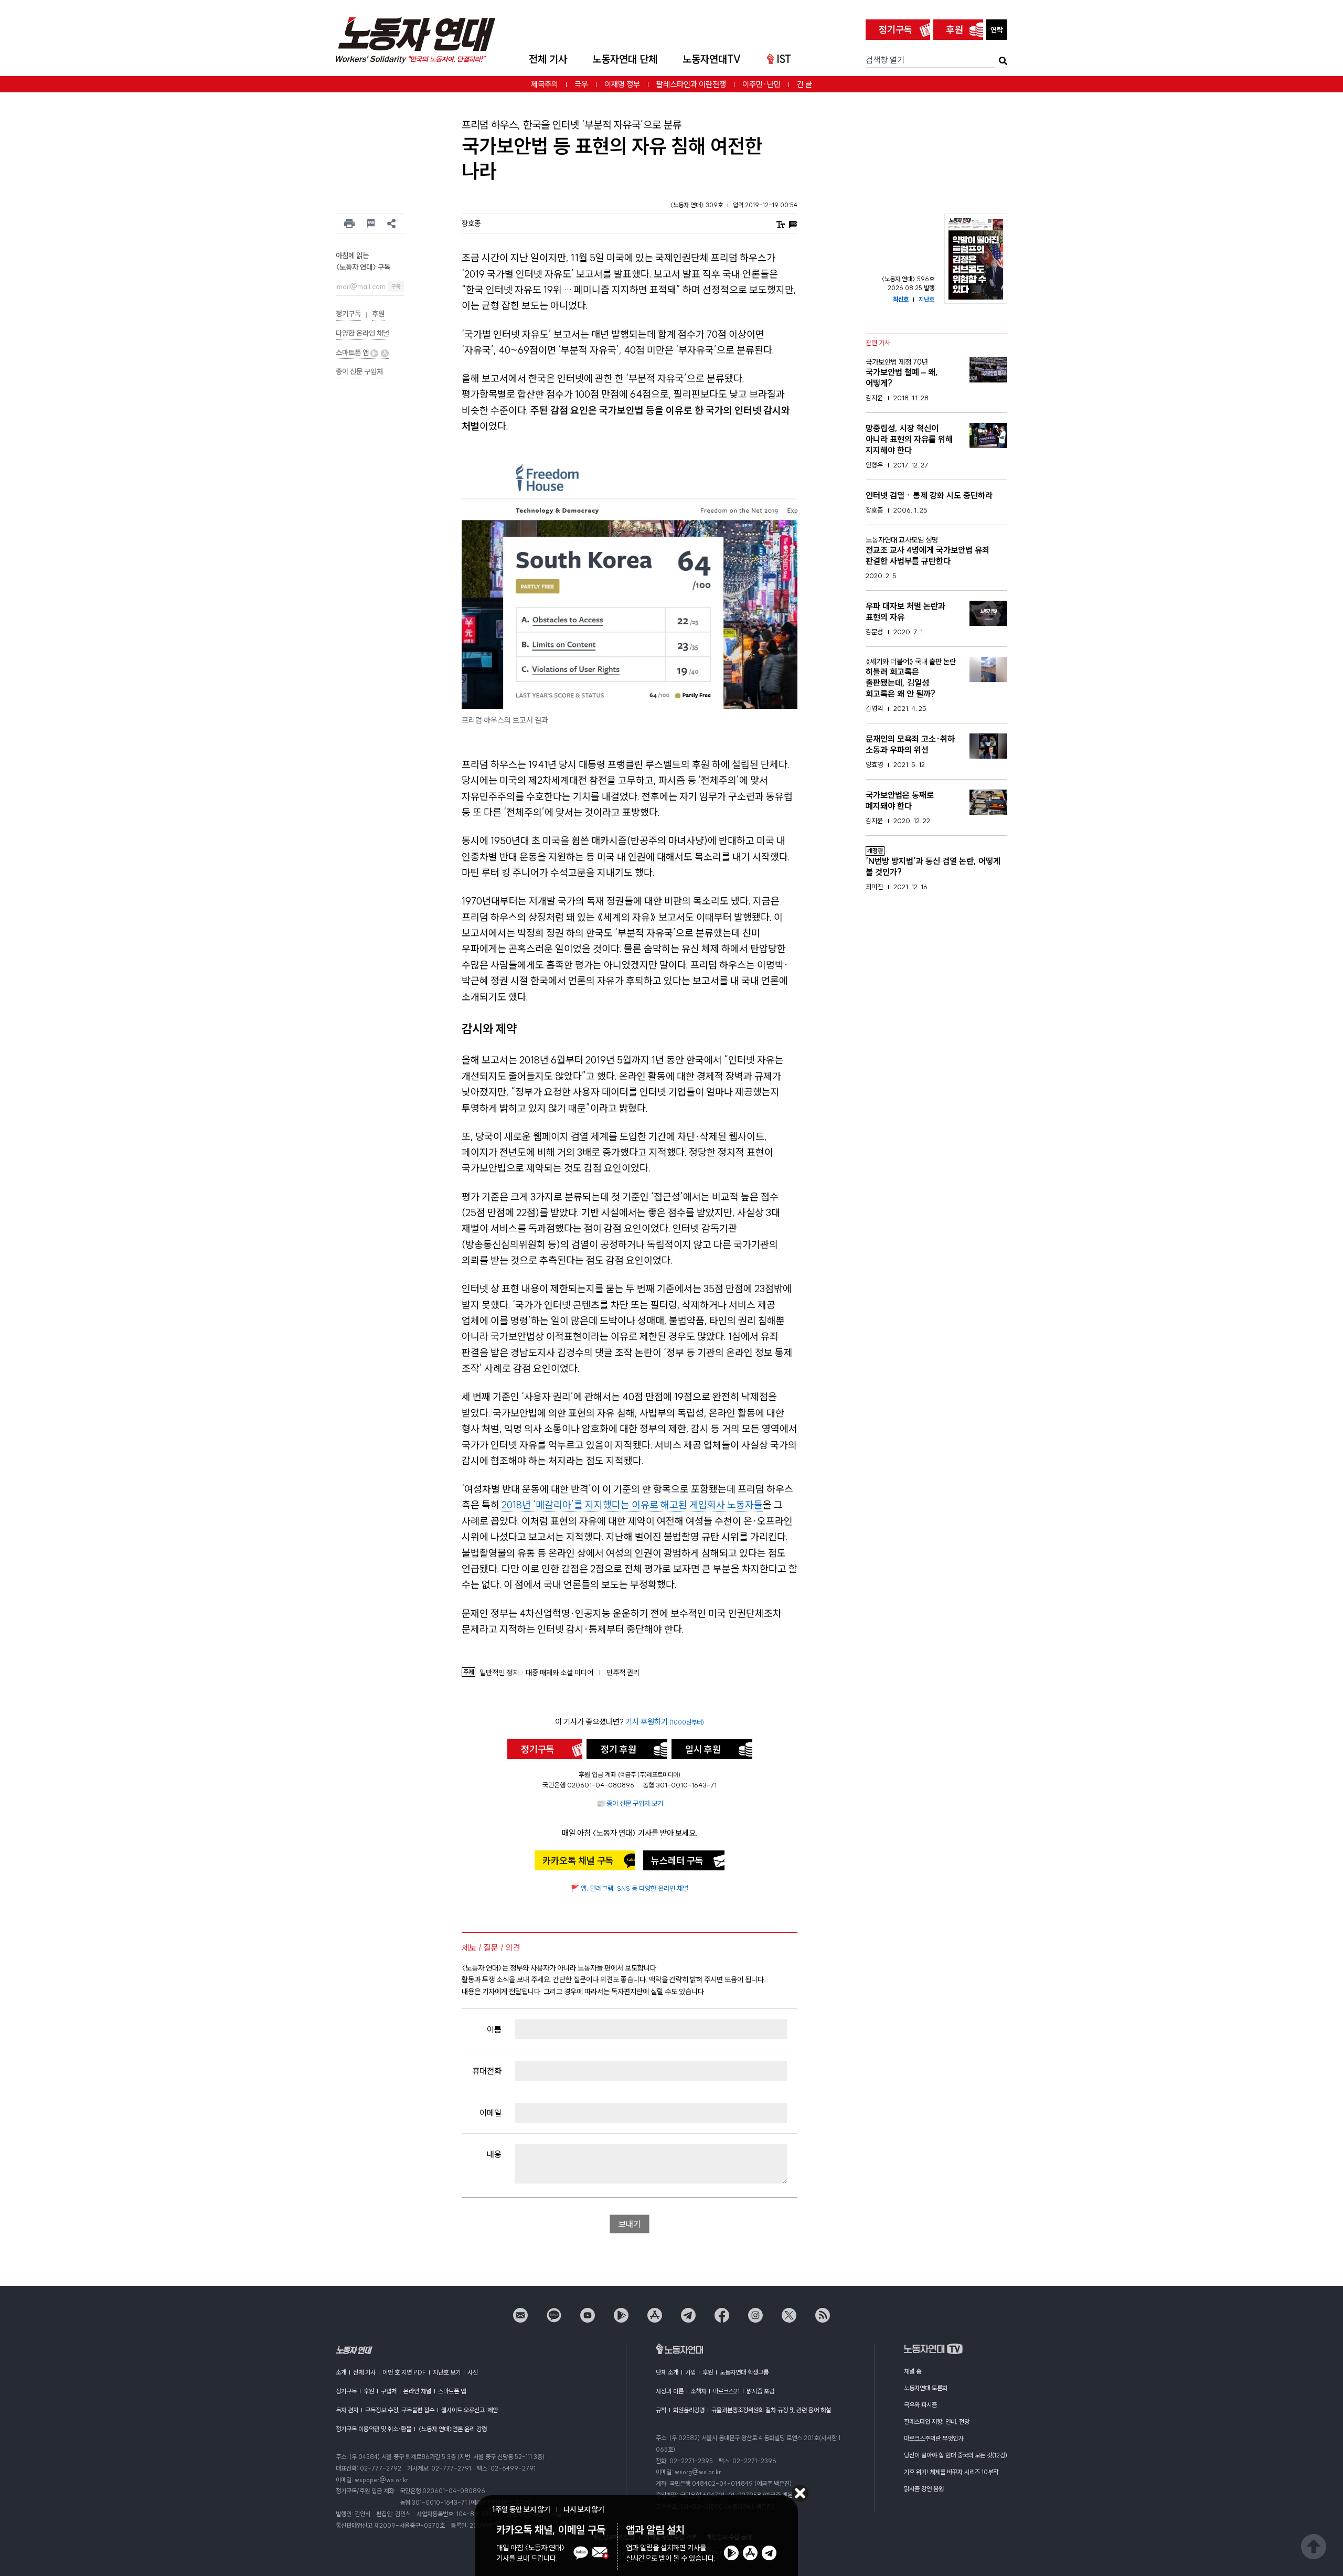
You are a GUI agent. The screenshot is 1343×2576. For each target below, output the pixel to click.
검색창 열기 (885, 60)
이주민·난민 (761, 84)
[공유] (391, 223)
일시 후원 (703, 1749)
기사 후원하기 (665, 1722)
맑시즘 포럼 (760, 2391)
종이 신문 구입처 (359, 371)
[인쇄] (349, 223)
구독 (396, 287)
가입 (690, 2372)
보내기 (630, 2224)
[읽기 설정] (781, 224)
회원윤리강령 (689, 2410)
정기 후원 (619, 1749)
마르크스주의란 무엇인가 (934, 2438)
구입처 (389, 2391)
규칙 (661, 2410)
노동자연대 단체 (625, 59)
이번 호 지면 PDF (404, 2372)
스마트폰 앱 (353, 353)
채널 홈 (913, 2371)
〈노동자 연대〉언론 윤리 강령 (452, 2429)
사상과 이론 (670, 2391)
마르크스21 (726, 2391)
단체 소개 (667, 2372)
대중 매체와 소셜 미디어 (559, 1673)
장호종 (471, 223)
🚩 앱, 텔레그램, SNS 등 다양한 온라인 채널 (630, 1888)
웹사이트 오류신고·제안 (470, 2410)
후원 (955, 30)
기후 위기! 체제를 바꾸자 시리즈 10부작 (951, 2472)
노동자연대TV (712, 59)
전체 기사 (548, 59)
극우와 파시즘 (920, 2405)
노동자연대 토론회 (926, 2388)
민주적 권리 (623, 1673)
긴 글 (804, 84)
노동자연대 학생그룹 (744, 2372)
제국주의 (545, 84)
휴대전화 (487, 2071)
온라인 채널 (417, 2391)
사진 (473, 2372)
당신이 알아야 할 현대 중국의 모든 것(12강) (956, 2455)
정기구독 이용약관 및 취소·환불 (374, 2429)
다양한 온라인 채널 (363, 333)
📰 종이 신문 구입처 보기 (630, 1803)
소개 (341, 2372)
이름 (494, 2029)
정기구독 (896, 30)
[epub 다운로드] (371, 223)
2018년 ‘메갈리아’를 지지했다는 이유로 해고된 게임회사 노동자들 (632, 1505)
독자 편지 (347, 2410)
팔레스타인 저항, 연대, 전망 (937, 2421)
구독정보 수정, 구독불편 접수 (400, 2410)
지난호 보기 (447, 2372)
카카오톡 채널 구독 (578, 1861)
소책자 (698, 2391)
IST (784, 59)
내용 (494, 2154)
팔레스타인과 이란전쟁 (691, 84)
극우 (581, 84)
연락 (997, 30)
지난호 (926, 299)
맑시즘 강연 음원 (924, 2489)
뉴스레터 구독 (677, 1861)
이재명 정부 (622, 84)
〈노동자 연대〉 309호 (697, 205)
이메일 (491, 2113)
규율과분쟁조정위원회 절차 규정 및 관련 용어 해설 (771, 2410)
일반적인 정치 (499, 1673)
